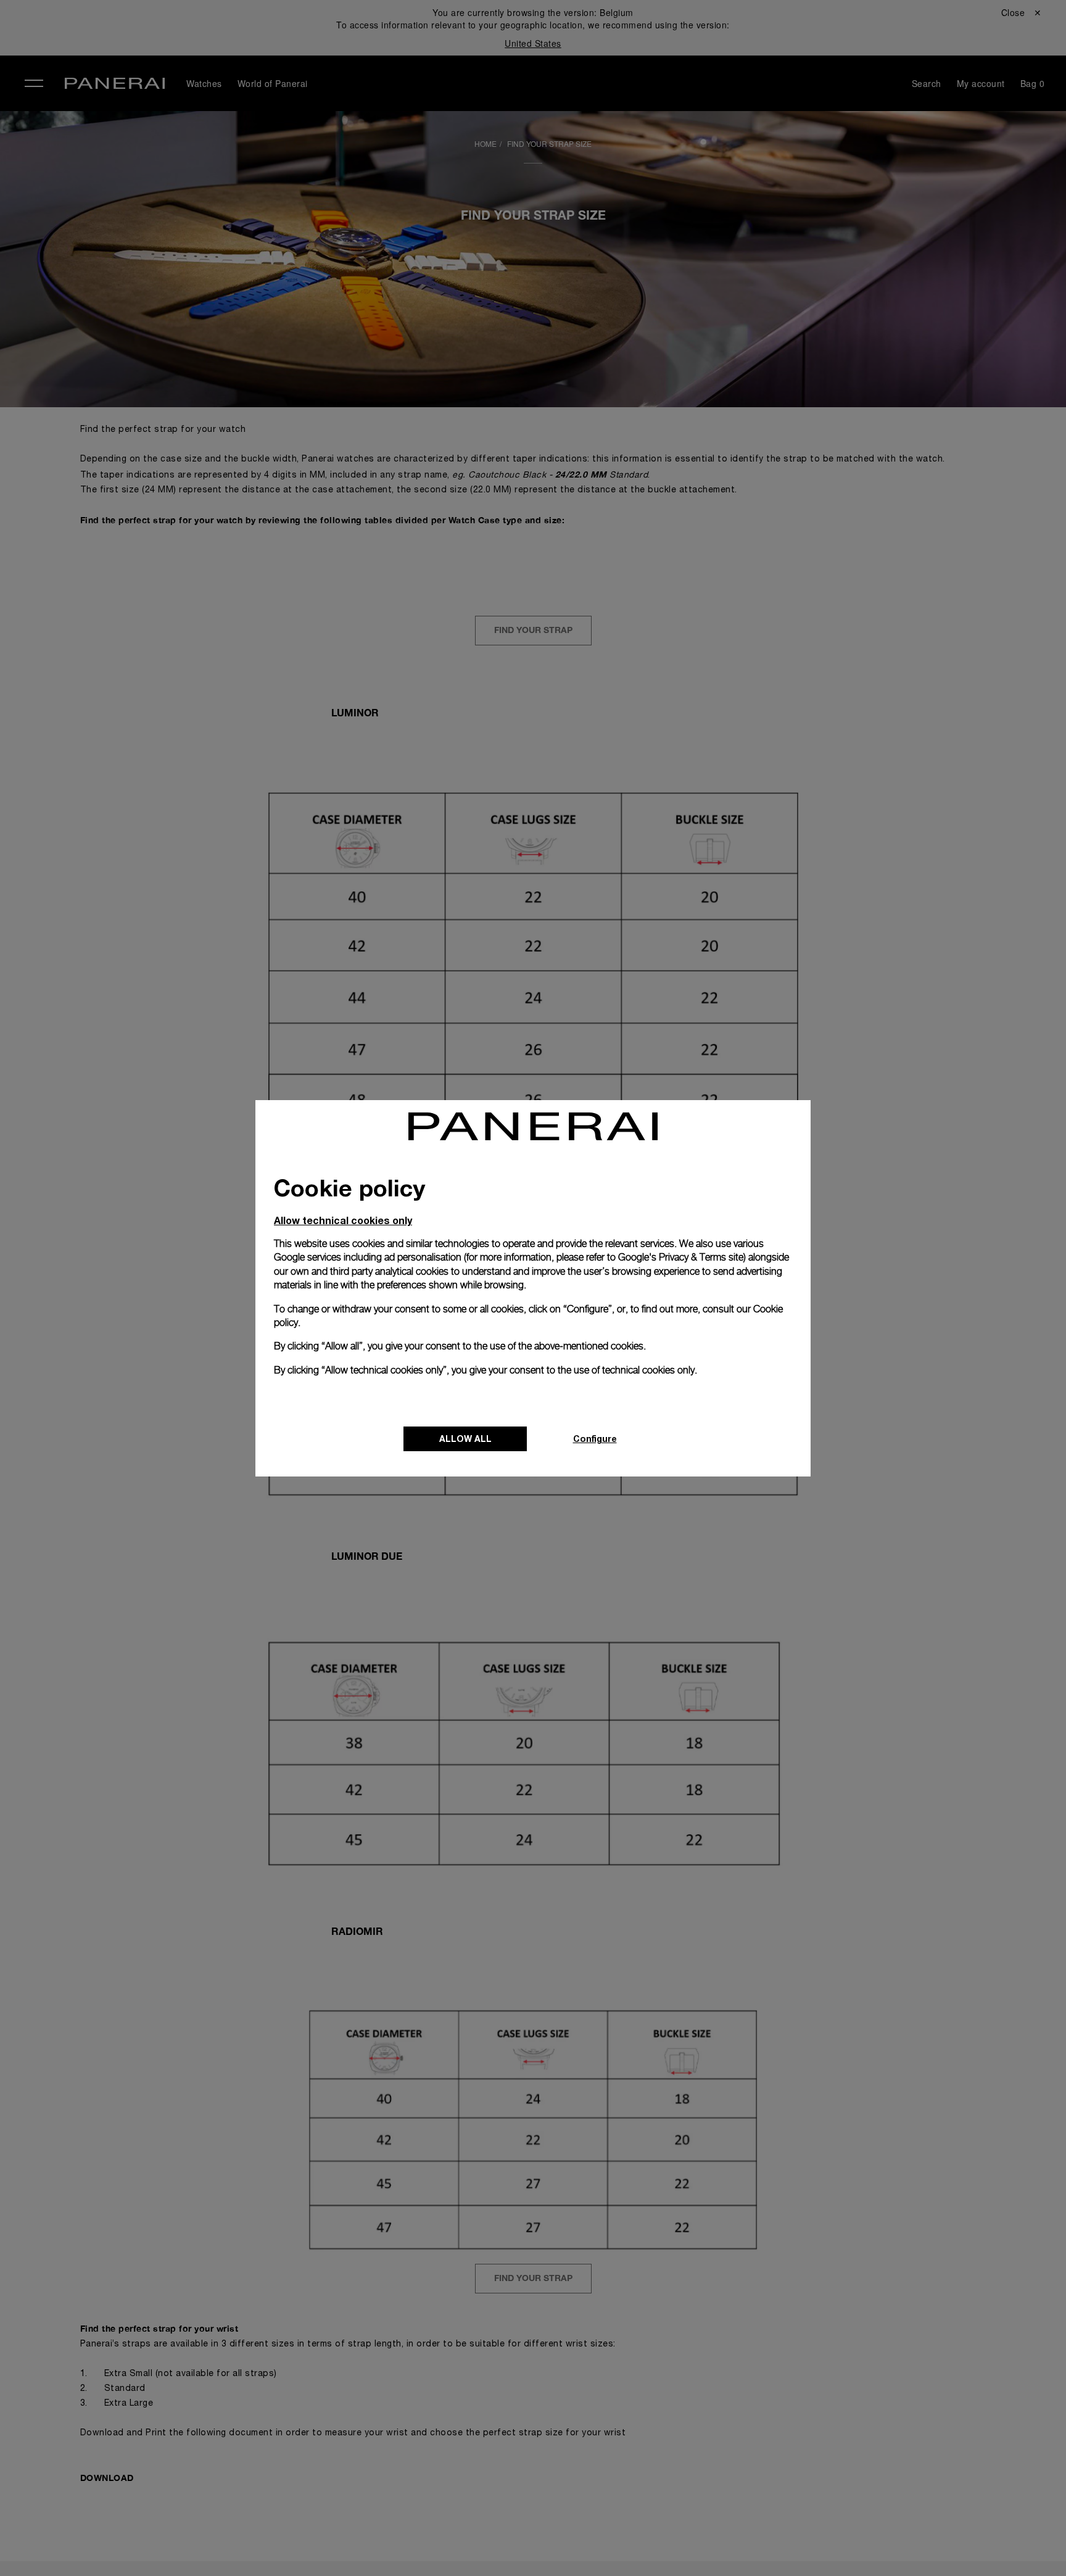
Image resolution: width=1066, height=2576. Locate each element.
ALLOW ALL (465, 1439)
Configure (595, 1439)
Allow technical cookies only (343, 1220)
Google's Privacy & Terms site (681, 1257)
